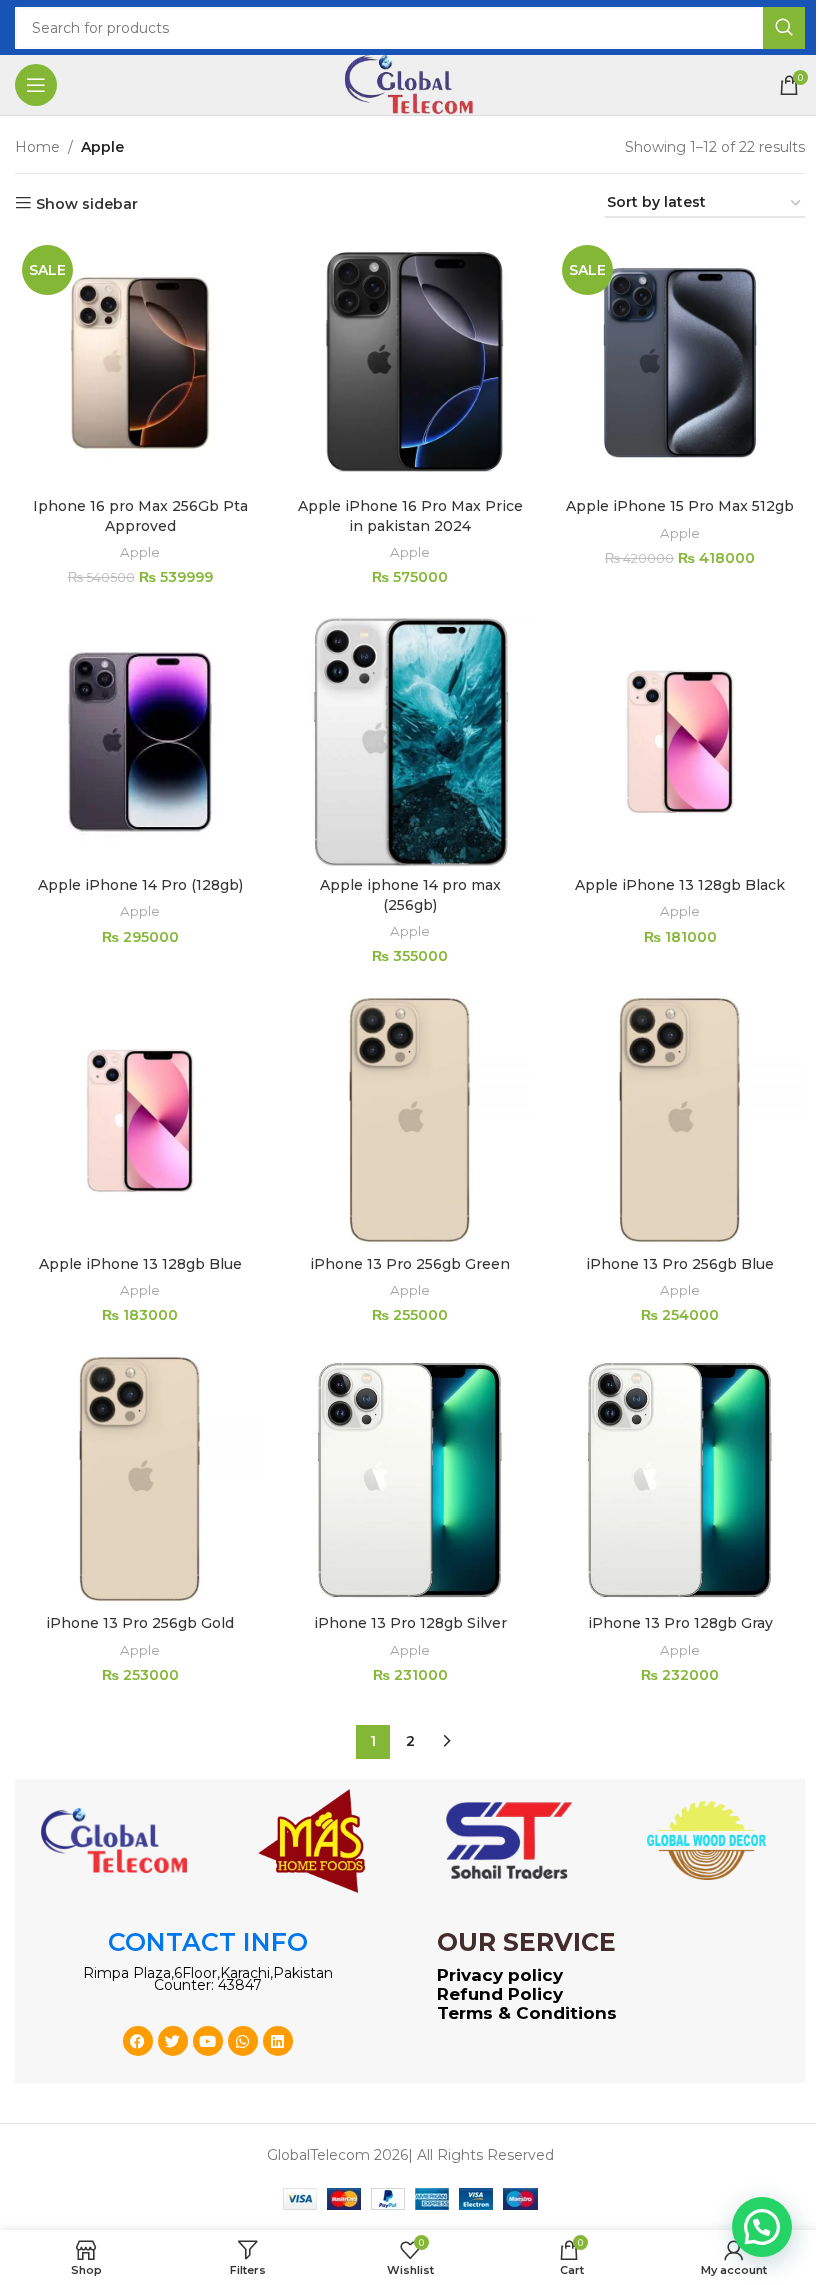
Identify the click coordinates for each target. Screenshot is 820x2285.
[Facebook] (138, 2041)
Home (37, 147)
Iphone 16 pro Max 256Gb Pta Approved (140, 516)
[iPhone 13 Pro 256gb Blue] (680, 1121)
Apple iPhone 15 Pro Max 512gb (680, 506)
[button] (762, 2227)
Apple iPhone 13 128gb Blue (140, 1264)
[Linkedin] (278, 2041)
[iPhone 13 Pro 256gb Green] (410, 1121)
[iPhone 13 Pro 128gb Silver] (410, 1480)
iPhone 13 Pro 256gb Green (410, 1264)
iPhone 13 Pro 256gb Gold (140, 1623)
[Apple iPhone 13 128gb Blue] (140, 1121)
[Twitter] (173, 2041)
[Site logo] (410, 84)
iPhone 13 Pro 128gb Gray (680, 1623)
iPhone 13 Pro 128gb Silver (410, 1623)
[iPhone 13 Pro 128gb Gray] (680, 1480)
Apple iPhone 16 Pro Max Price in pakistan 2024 (410, 516)
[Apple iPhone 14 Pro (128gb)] (140, 742)
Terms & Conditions (527, 2013)
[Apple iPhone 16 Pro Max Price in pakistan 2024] (410, 363)
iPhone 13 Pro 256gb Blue (680, 1264)
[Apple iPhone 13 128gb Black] (680, 742)
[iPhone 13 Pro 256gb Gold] (140, 1480)
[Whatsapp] (243, 2041)
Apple (140, 552)
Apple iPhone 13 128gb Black (680, 885)
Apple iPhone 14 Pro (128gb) (140, 885)
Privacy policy (500, 1975)
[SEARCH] (784, 28)
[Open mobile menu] (36, 85)
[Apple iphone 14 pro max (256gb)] (410, 742)
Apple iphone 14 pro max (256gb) (410, 895)
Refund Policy (500, 1994)
